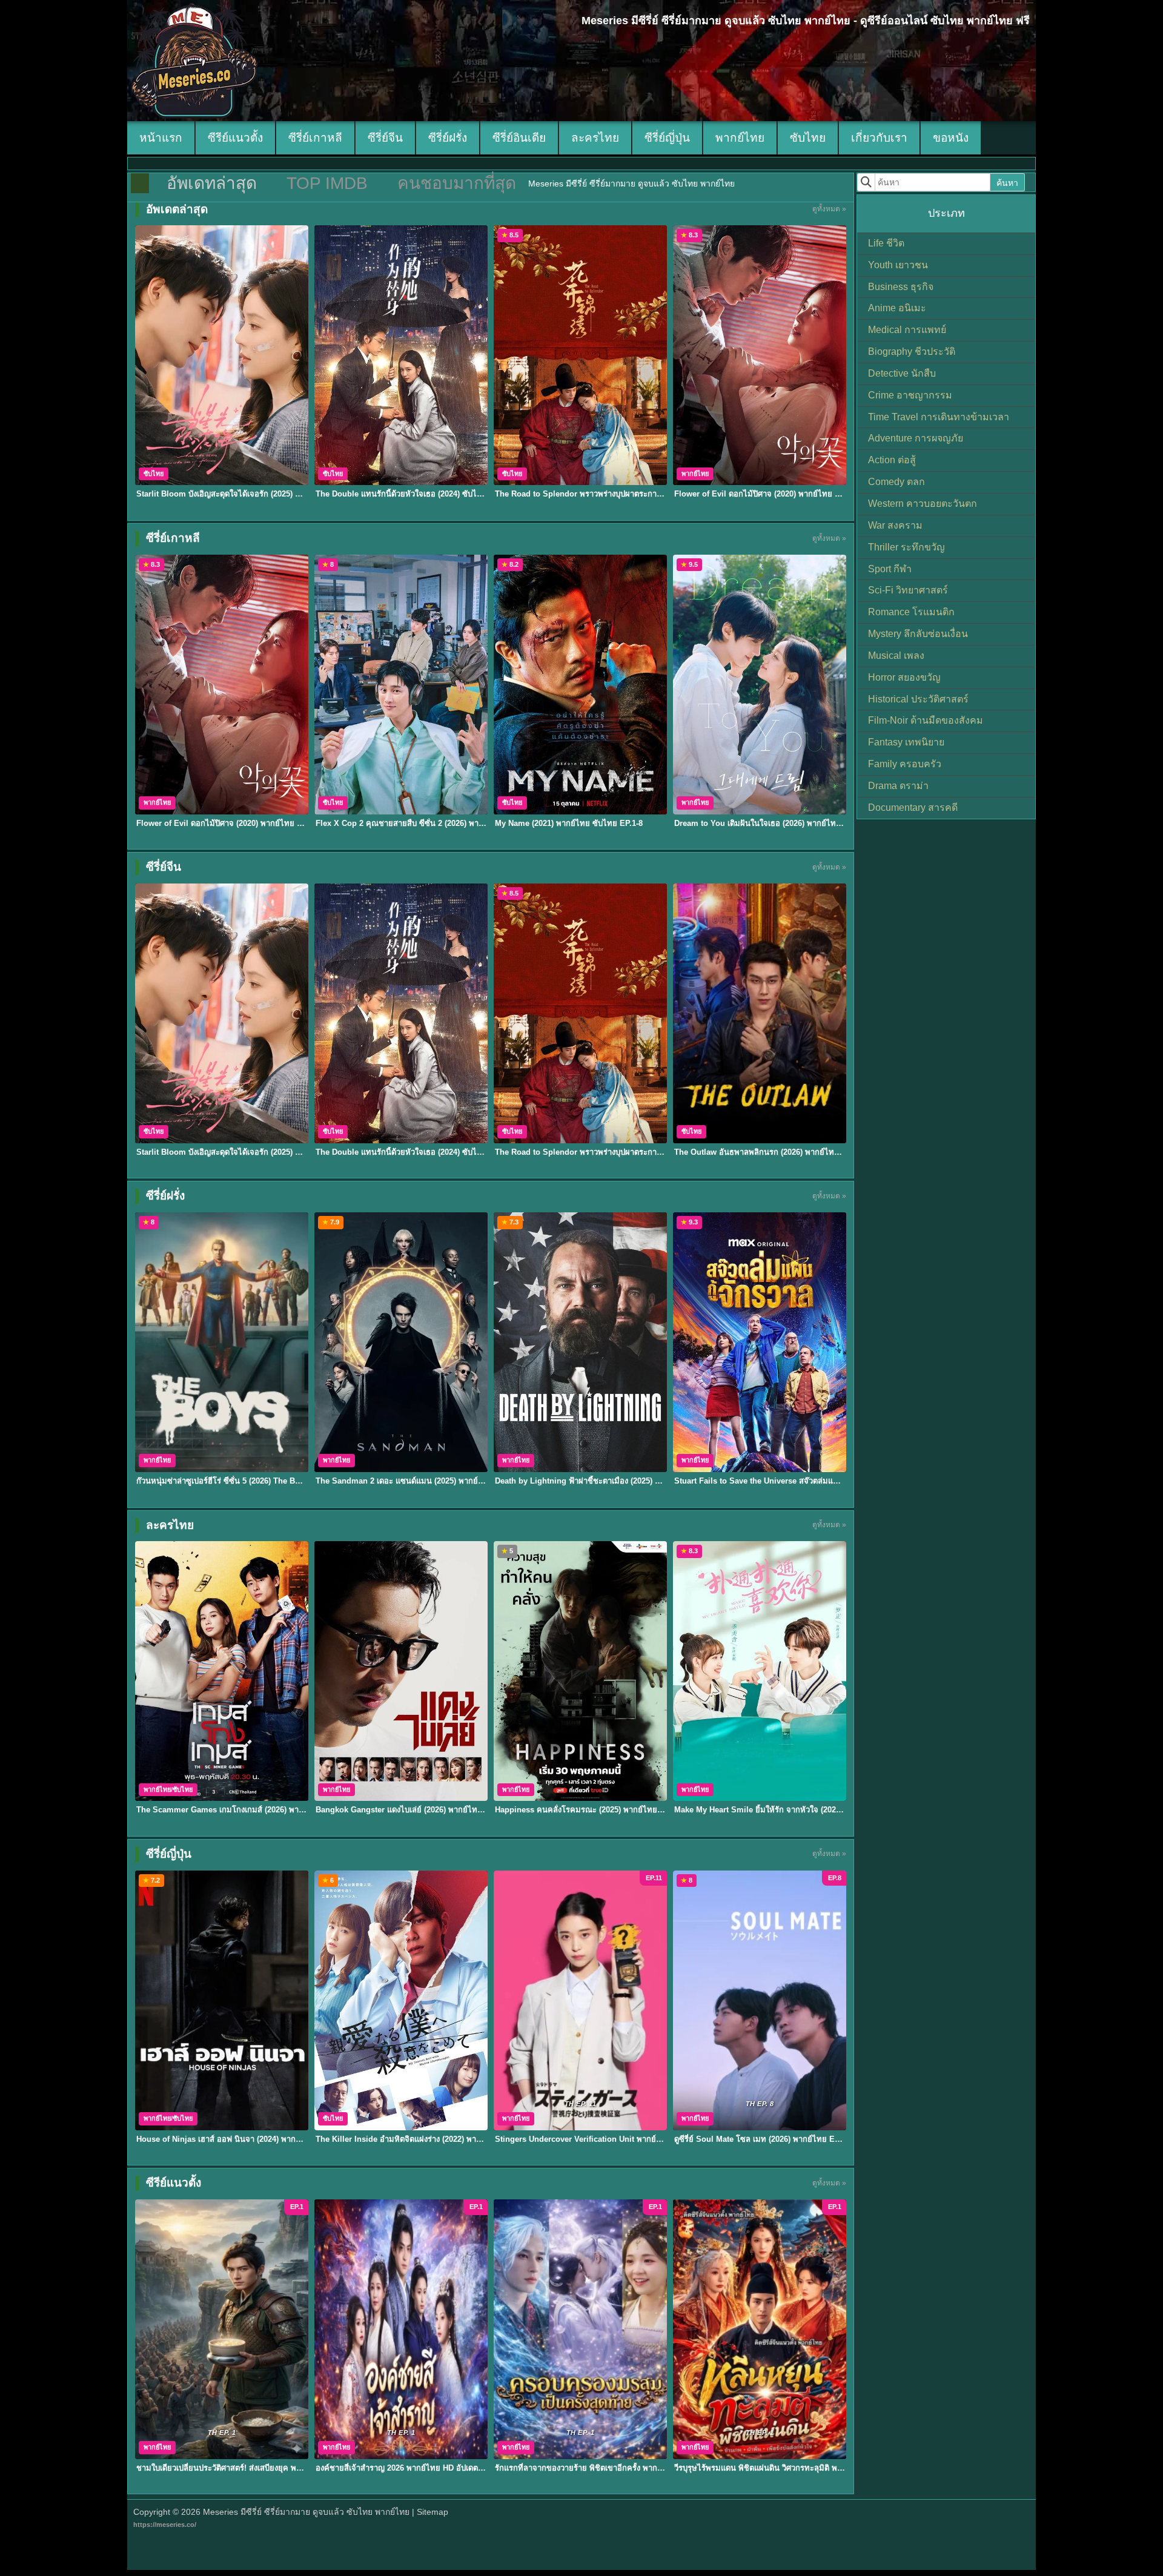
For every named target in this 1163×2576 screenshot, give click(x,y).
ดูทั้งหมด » (829, 209)
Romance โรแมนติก (911, 612)
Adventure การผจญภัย (916, 438)
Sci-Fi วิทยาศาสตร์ (908, 590)
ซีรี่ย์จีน (385, 138)
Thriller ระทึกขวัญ (906, 547)
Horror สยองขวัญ (904, 677)
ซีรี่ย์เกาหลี (315, 138)
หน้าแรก (161, 138)
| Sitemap (430, 2512)
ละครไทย (595, 138)
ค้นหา (1007, 183)
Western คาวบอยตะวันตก (923, 504)
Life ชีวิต (886, 243)
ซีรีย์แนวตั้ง (235, 138)
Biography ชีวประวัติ (912, 352)
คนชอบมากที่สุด (457, 183)
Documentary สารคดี (913, 807)
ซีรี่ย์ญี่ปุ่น (667, 138)
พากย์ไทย (740, 138)
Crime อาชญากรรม (910, 395)
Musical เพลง (896, 656)
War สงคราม (895, 525)
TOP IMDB (327, 183)
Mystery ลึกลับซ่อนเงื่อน (918, 634)
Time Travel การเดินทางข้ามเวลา (939, 417)
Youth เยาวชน (898, 265)
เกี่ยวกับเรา (879, 138)
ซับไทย (808, 138)
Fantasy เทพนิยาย (906, 742)
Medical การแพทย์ (907, 330)
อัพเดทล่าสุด (212, 183)
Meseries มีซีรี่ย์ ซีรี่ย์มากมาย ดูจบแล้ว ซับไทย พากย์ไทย (306, 2512)
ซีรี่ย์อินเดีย (519, 138)
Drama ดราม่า (898, 786)
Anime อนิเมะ (897, 308)
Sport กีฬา (890, 569)
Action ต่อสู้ (892, 460)
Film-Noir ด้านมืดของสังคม (926, 720)
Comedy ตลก (896, 482)
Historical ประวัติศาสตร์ (918, 699)
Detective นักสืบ (902, 373)
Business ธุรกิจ (901, 287)
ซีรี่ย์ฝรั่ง (448, 138)
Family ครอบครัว (905, 764)
